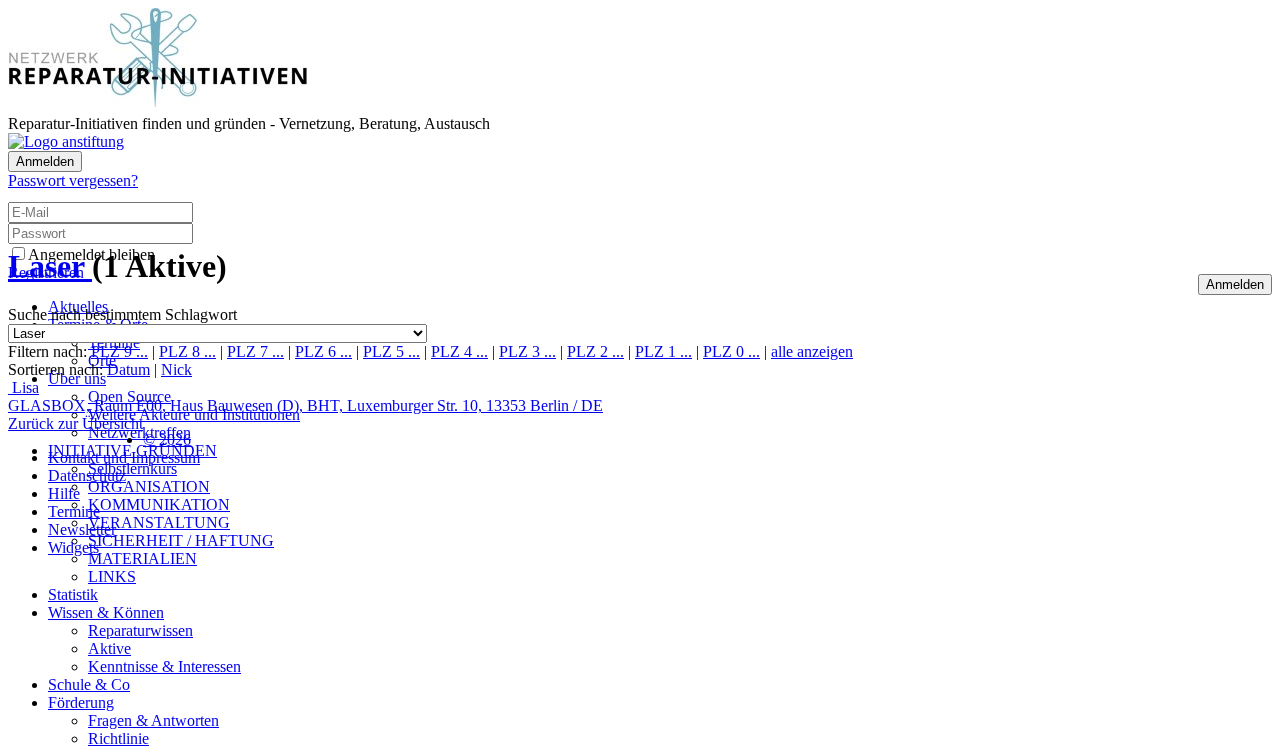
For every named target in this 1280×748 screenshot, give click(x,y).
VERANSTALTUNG (159, 522)
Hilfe (64, 493)
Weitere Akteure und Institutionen (194, 414)
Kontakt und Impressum (124, 457)
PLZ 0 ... (731, 351)
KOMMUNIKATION (159, 504)
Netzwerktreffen (139, 432)
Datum (128, 369)
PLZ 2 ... (595, 351)
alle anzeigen (812, 351)
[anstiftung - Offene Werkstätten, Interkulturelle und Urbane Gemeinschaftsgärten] (66, 141)
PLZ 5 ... (391, 351)
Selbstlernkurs (132, 468)
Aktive (109, 648)
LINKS (112, 576)
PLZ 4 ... (459, 351)
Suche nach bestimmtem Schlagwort (122, 314)
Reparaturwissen (140, 630)
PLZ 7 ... (255, 351)
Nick (176, 369)
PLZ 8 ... (187, 351)
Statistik (73, 594)
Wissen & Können (106, 612)
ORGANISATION (149, 486)
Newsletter (82, 529)
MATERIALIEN (142, 558)
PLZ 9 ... (119, 351)
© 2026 (167, 439)
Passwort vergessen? (73, 180)
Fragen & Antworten (153, 720)
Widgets (73, 547)
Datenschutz (87, 475)
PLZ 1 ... (663, 351)
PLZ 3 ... (527, 351)
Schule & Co (89, 684)
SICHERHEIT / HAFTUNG (181, 540)
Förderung (81, 702)
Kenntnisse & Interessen (164, 666)
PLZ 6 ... (323, 351)
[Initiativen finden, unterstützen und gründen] (158, 105)
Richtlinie (118, 738)
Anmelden (45, 161)
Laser (50, 266)
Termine (74, 511)
